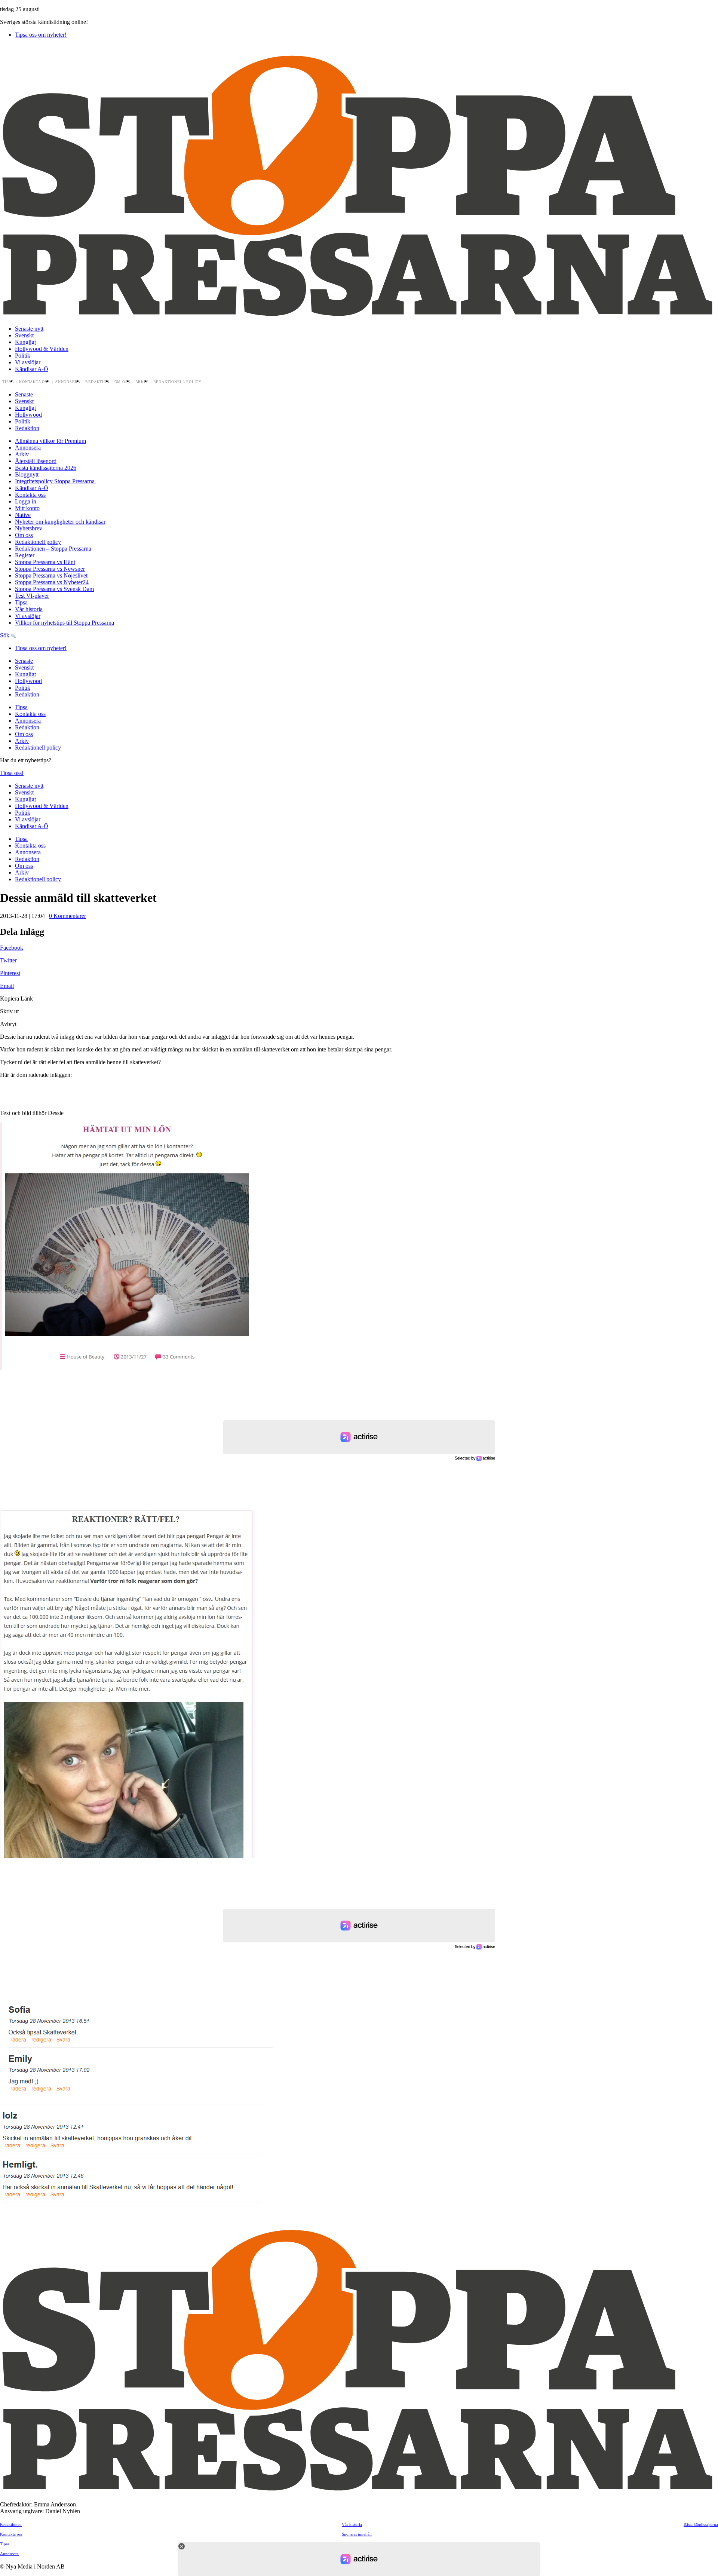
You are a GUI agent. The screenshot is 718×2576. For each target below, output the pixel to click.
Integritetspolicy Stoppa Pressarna (56, 481)
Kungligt (25, 342)
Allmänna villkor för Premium (50, 441)
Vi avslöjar (28, 362)
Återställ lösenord (36, 461)
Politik (23, 356)
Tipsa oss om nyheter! (41, 35)
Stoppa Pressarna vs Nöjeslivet (51, 575)
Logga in (26, 501)
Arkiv (142, 382)
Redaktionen (11, 2524)
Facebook (12, 948)
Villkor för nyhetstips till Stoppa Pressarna (65, 623)
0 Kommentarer (67, 916)
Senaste (24, 394)
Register (25, 555)
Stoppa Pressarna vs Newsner (50, 569)
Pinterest (10, 973)
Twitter (8, 960)
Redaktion (97, 382)
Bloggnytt (27, 474)
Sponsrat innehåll (357, 2534)
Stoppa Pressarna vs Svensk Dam (54, 589)
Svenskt (24, 335)
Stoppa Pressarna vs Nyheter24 (52, 582)
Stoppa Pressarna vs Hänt (45, 562)
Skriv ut (9, 1011)
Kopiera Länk (16, 998)
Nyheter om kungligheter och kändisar (60, 522)
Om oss (122, 382)
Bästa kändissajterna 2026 (46, 468)
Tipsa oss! (12, 773)
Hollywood (28, 415)
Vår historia (29, 609)
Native (23, 515)
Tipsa (8, 382)
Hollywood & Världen (42, 349)
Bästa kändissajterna (701, 2524)
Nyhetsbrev (29, 528)
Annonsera (68, 382)
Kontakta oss (35, 382)
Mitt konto (27, 508)
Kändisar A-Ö (32, 369)
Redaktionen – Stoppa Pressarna (53, 549)
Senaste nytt (29, 329)
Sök (5, 635)
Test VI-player (32, 596)
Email (7, 986)
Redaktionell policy (178, 382)
